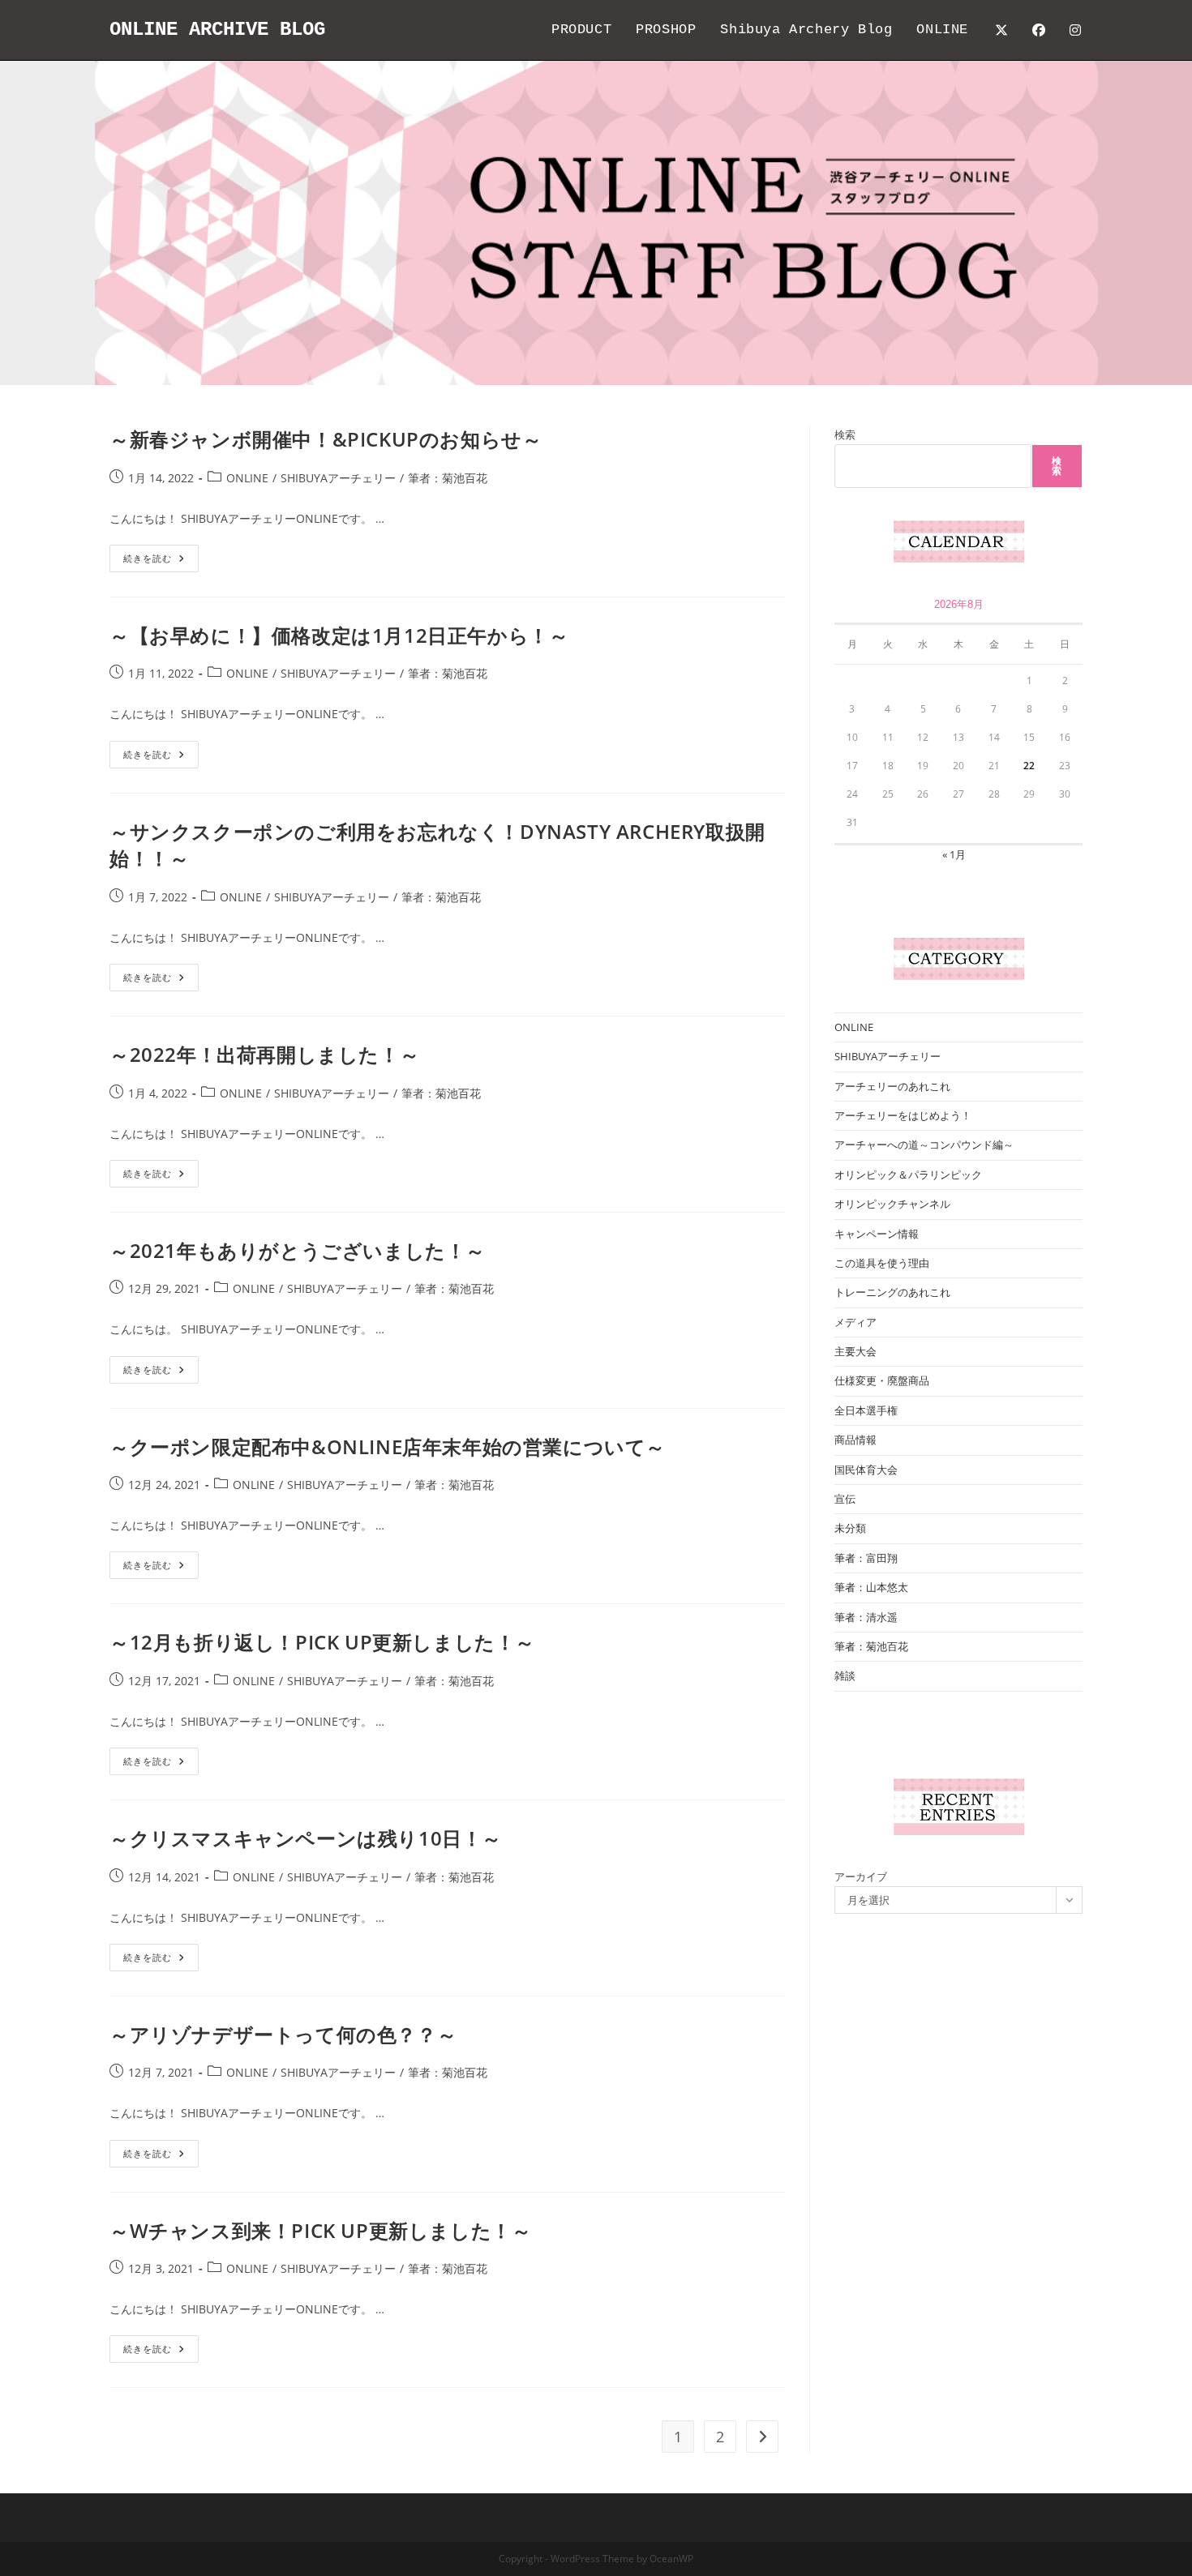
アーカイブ (861, 1876)
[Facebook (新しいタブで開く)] (1039, 30)
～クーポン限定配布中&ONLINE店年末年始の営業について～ (388, 1446)
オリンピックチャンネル (892, 1204)
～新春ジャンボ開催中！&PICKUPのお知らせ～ (326, 439)
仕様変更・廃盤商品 (882, 1380)
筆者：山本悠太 (871, 1587)
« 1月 (954, 854)
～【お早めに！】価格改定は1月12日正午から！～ (339, 635)
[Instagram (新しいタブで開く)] (1075, 30)
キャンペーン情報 (877, 1234)
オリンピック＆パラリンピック (908, 1175)
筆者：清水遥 (866, 1617)
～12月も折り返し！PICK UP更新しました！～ (322, 1642)
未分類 (850, 1528)
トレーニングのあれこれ (892, 1292)
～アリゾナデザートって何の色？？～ (283, 2034)
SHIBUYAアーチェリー (338, 478)
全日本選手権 (866, 1410)
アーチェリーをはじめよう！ (903, 1115)
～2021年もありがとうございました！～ (298, 1250)
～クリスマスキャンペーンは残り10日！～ (306, 1838)
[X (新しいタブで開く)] (1001, 30)
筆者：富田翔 (866, 1558)
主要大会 (855, 1351)
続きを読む (161, 561)
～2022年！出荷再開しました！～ (264, 1054)
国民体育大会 (866, 1470)
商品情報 (855, 1440)
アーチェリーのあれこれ (892, 1086)
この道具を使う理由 (882, 1263)
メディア (855, 1322)
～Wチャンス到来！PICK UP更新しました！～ (320, 2230)
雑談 (845, 1675)
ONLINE (247, 478)
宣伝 (845, 1499)
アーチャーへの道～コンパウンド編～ (924, 1145)
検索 (845, 434)
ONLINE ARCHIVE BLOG (217, 30)
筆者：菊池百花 (448, 478)
